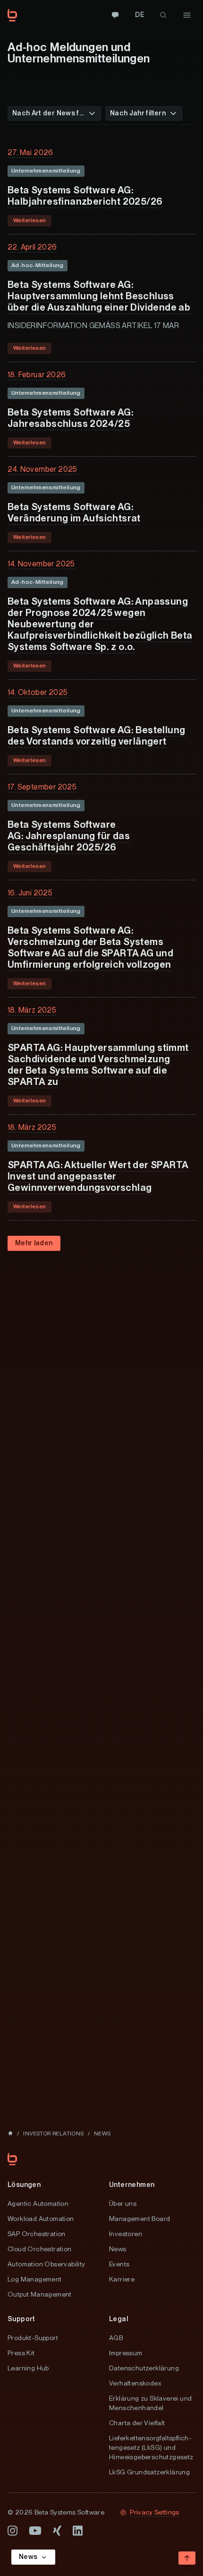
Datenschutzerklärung (144, 2368)
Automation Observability (47, 2264)
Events (119, 2264)
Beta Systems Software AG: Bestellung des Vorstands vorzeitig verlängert (96, 736)
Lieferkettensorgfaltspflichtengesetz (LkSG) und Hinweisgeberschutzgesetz (151, 2447)
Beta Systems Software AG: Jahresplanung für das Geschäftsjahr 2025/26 (69, 836)
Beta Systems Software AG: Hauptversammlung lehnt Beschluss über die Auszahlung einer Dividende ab (99, 296)
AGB (116, 2338)
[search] (163, 15)
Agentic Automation (38, 2203)
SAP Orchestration (37, 2234)
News (118, 2249)
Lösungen (24, 2185)
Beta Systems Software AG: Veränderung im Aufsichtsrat (74, 512)
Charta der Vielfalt (137, 2423)
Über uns (123, 2203)
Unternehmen (132, 2185)
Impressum (126, 2353)
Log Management (35, 2279)
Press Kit (21, 2353)
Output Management (40, 2294)
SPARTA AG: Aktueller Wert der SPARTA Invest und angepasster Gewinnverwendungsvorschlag (98, 1176)
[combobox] (55, 113)
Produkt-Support (33, 2338)
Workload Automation (41, 2219)
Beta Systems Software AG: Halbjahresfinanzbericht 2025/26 (85, 196)
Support (21, 2319)
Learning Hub (28, 2368)
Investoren (126, 2234)
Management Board (140, 2219)
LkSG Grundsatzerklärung (149, 2472)
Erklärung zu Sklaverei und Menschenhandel (150, 2403)
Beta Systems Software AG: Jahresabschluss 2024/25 (71, 418)
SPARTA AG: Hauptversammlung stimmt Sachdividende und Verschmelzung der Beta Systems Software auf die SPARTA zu (98, 1065)
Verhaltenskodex (135, 2383)
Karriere (122, 2279)
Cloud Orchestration (40, 2249)
